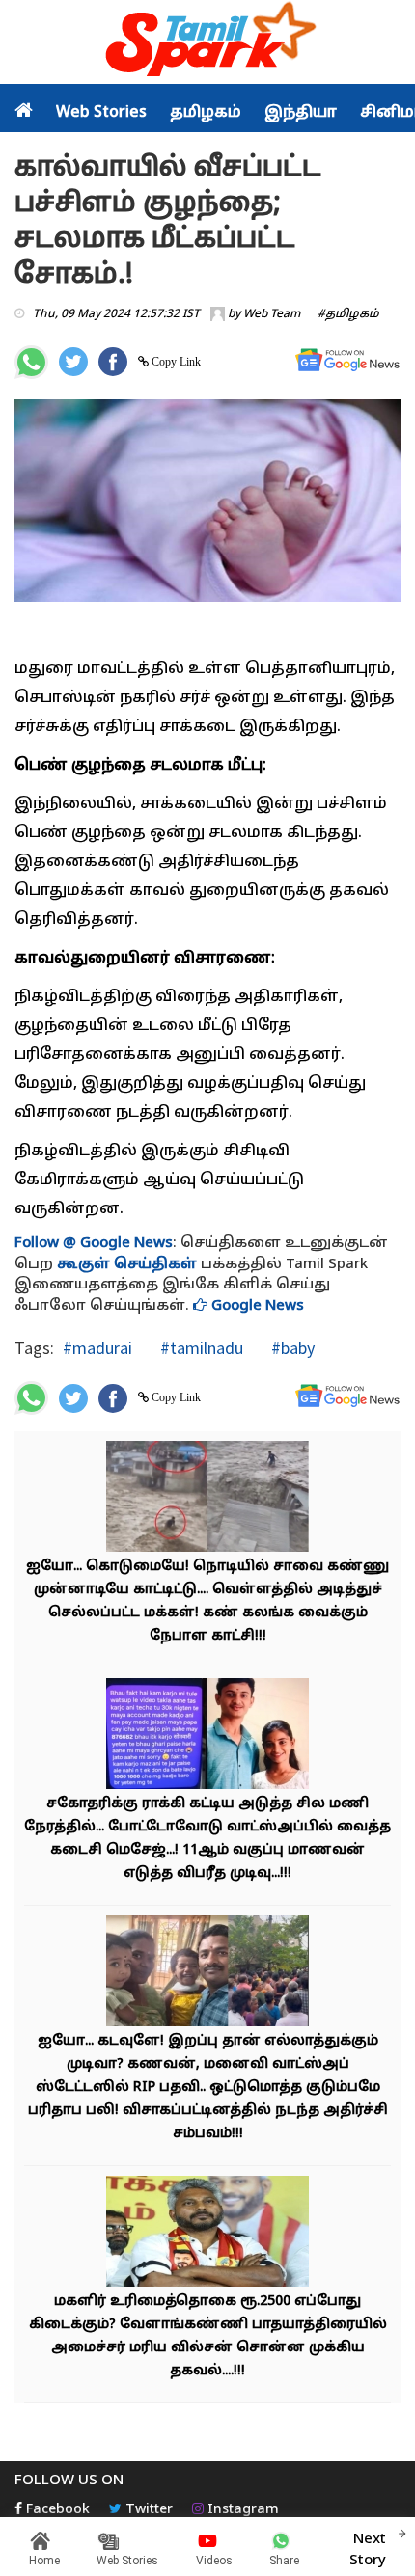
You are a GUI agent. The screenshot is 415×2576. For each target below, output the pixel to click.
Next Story (368, 2550)
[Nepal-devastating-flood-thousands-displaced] (207, 1499)
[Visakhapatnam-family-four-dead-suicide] (207, 1974)
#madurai (97, 1348)
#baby (291, 1348)
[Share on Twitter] (73, 362)
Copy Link (175, 362)
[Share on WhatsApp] (31, 362)
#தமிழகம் (348, 314)
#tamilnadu (200, 1348)
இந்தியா (301, 113)
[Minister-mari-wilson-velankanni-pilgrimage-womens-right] (207, 2234)
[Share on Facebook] (113, 362)
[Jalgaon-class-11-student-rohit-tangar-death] (207, 1736)
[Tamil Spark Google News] (347, 360)
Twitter (147, 2510)
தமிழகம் (206, 113)
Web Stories (101, 113)
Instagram (241, 2510)
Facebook (56, 2510)
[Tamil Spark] (207, 43)
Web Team (272, 314)
